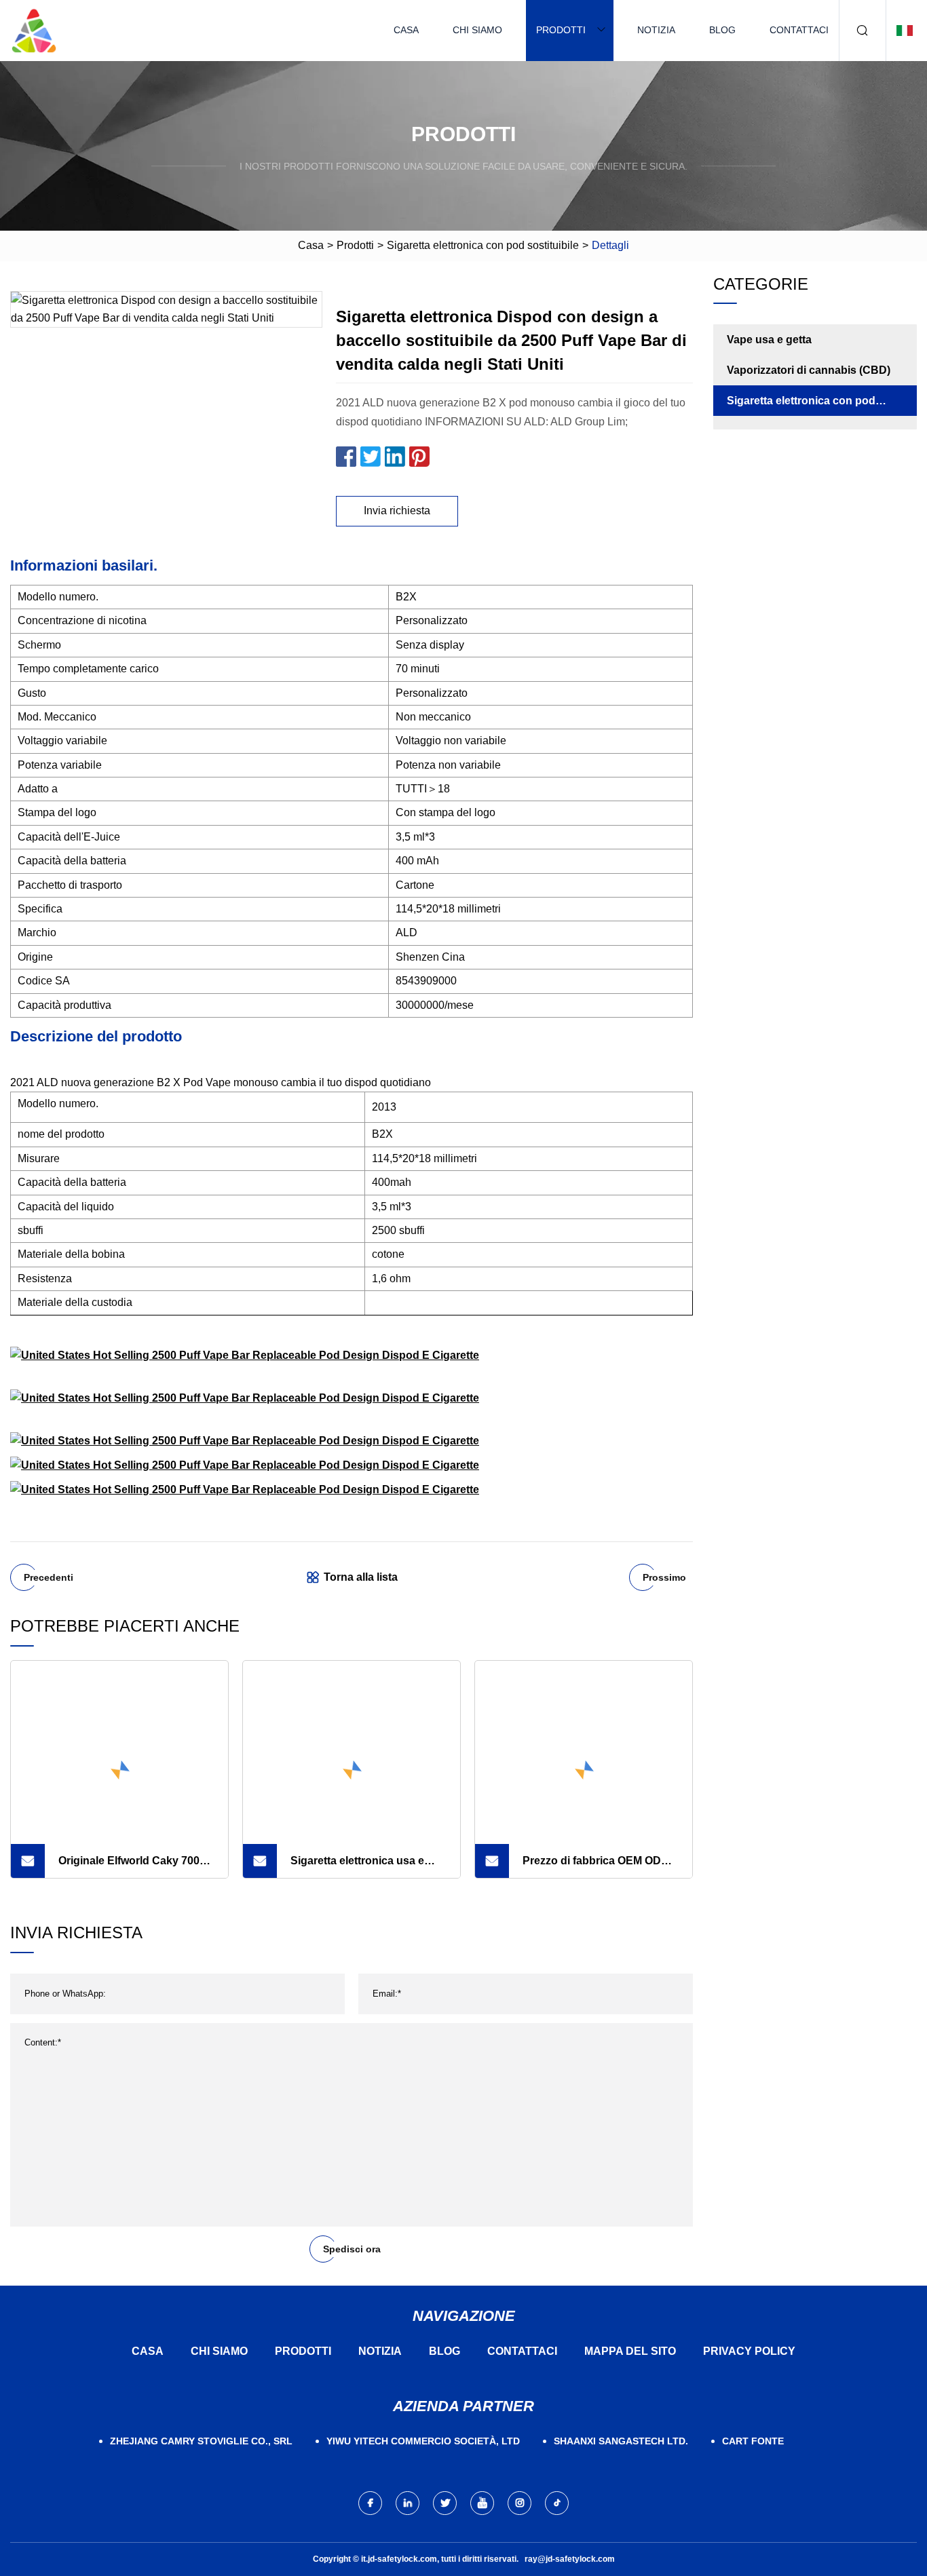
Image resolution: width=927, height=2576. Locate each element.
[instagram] (519, 2503)
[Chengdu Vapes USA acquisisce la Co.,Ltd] (34, 31)
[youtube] (482, 2503)
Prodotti (561, 30)
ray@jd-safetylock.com (570, 2559)
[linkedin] (408, 2503)
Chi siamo (477, 30)
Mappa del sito (630, 2351)
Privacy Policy (749, 2351)
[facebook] (370, 2503)
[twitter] (445, 2503)
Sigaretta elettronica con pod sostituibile (483, 245)
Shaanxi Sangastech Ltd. (621, 2441)
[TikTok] (557, 2503)
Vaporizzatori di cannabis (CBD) (809, 370)
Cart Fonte (753, 2441)
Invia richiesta (397, 511)
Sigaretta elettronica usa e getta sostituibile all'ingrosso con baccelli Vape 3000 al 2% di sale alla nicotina (364, 1866)
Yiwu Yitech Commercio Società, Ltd (423, 2441)
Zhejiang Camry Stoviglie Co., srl (201, 2441)
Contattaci (799, 30)
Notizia (656, 30)
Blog (722, 30)
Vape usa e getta (769, 340)
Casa (406, 30)
